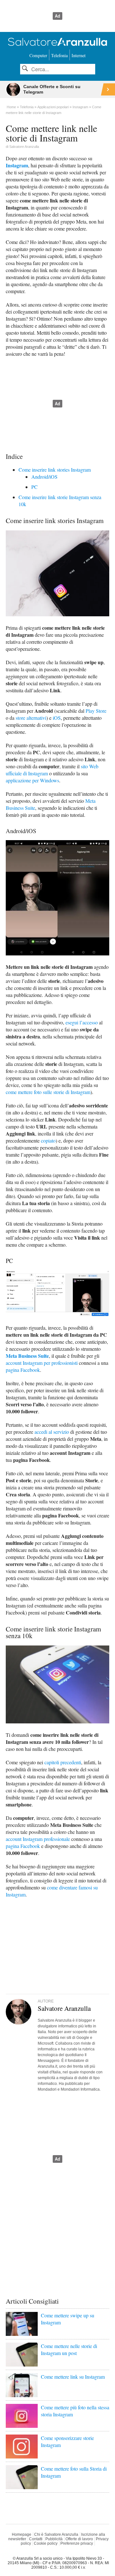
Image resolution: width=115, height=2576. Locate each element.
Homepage (22, 2534)
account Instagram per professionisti (42, 1363)
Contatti (36, 2539)
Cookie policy (46, 2543)
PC (34, 487)
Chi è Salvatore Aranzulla (56, 2534)
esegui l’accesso (82, 1022)
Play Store (96, 711)
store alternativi (31, 718)
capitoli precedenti (63, 1762)
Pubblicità (54, 2539)
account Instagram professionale (38, 1839)
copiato (48, 1140)
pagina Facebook (23, 1370)
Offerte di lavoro (79, 2539)
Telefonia (59, 55)
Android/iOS (44, 477)
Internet (79, 55)
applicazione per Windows (32, 780)
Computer (38, 55)
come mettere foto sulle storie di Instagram (48, 1092)
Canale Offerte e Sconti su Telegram (52, 89)
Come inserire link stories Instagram (55, 470)
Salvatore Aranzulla (24, 147)
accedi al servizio (52, 1432)
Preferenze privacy (77, 2543)
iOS (57, 718)
